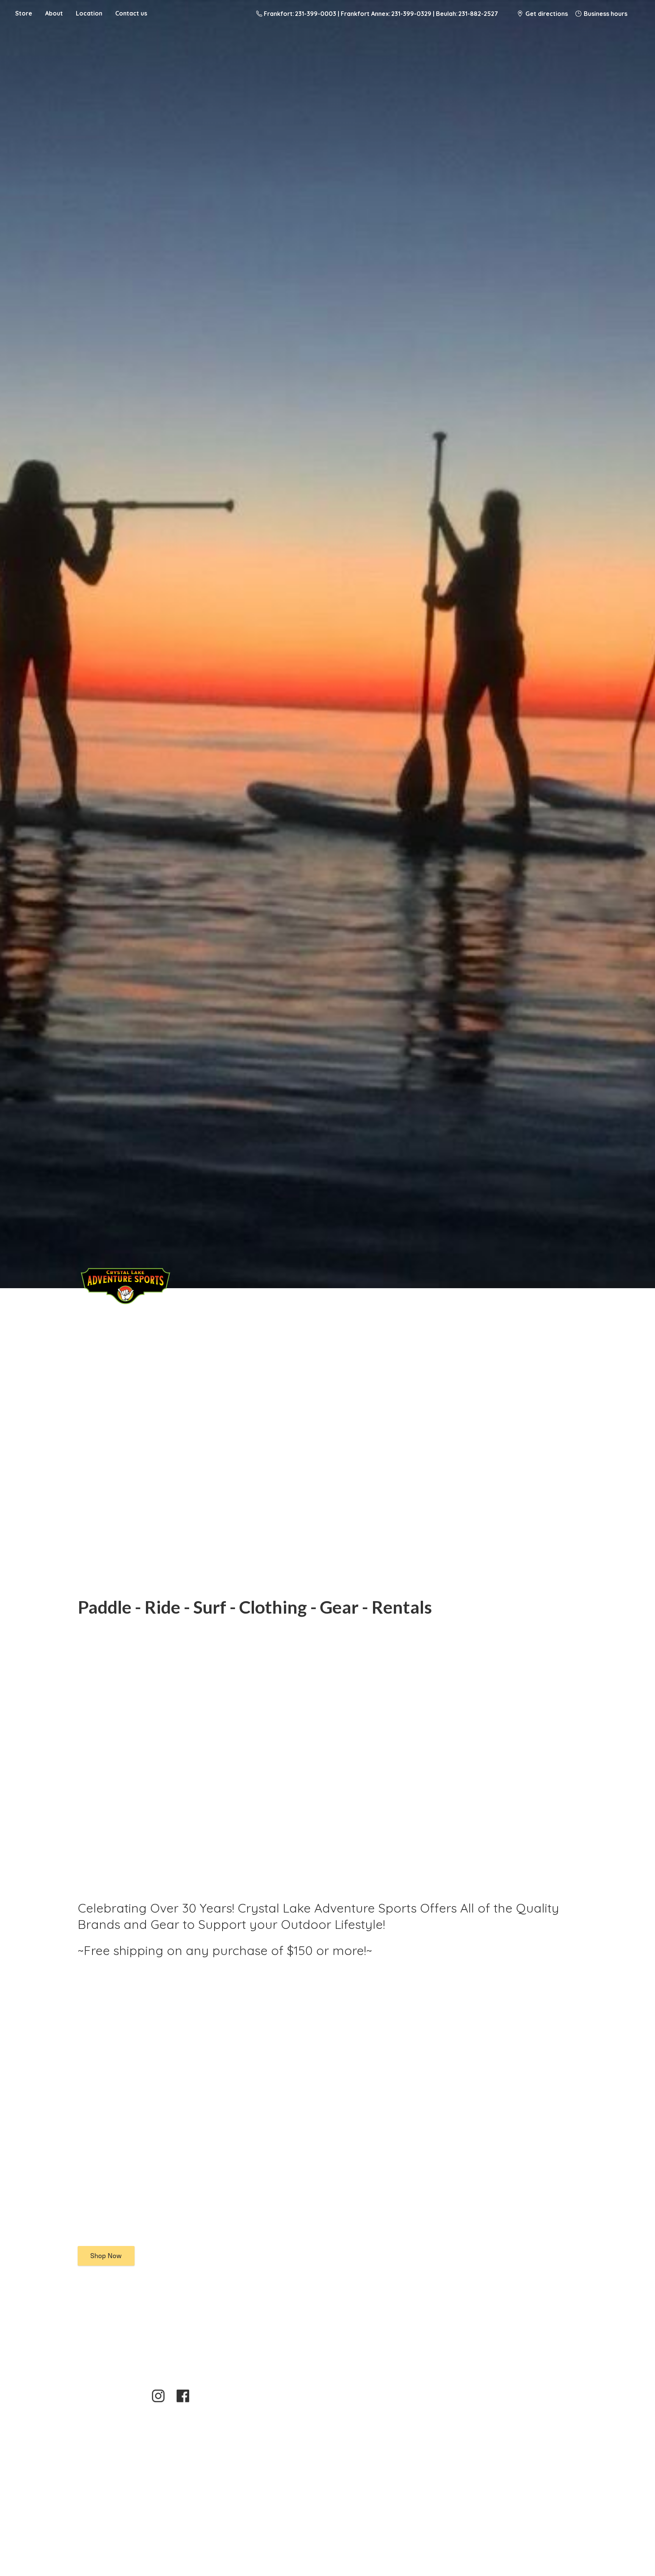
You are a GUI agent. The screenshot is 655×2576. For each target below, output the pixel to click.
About (54, 13)
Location (89, 13)
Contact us (131, 13)
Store (24, 13)
